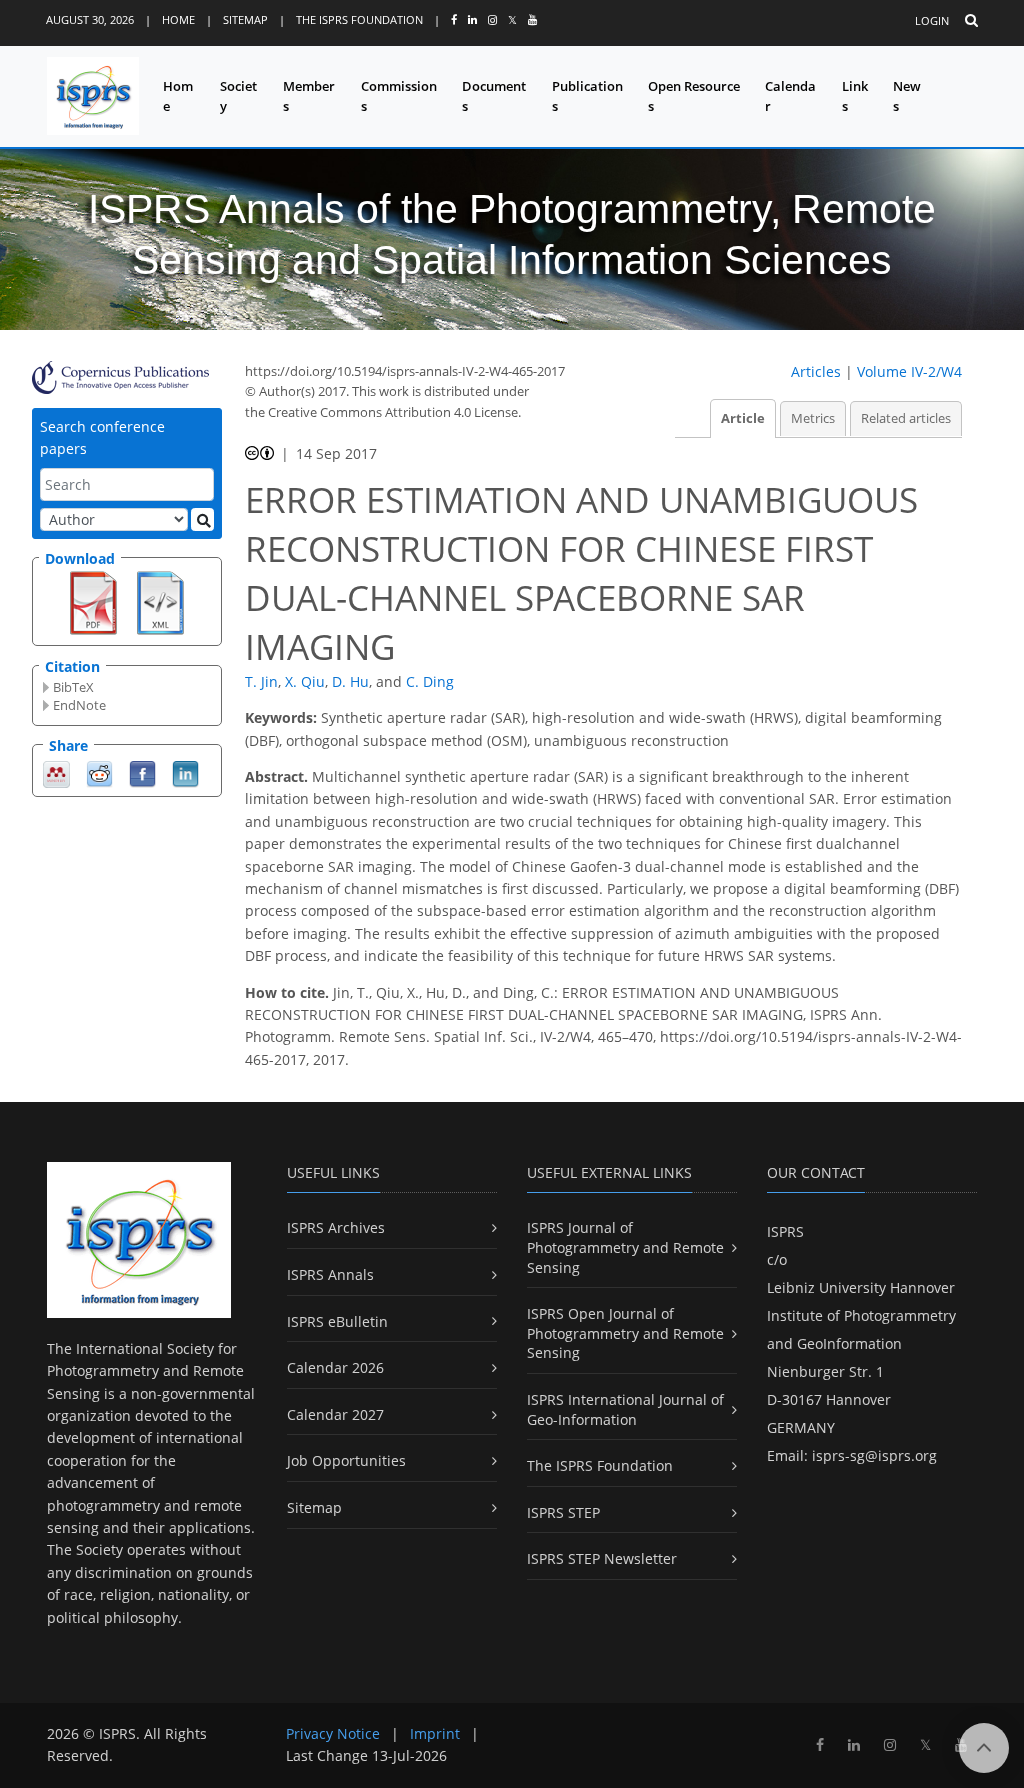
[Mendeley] (56, 772)
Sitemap (245, 19)
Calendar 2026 (335, 1367)
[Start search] (202, 519)
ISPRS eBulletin (337, 1321)
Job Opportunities (346, 1460)
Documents (494, 96)
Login (932, 20)
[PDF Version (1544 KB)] (93, 601)
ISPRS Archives (336, 1227)
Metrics (813, 418)
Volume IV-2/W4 (909, 371)
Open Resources (694, 96)
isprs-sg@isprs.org (874, 1455)
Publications (587, 96)
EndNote (79, 705)
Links (855, 96)
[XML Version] (160, 601)
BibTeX (73, 687)
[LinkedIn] (185, 772)
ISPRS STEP (563, 1512)
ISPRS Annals (330, 1274)
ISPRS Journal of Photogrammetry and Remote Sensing (625, 1247)
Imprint (435, 1733)
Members (309, 96)
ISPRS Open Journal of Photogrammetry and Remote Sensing (625, 1333)
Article (743, 418)
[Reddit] (99, 772)
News (907, 96)
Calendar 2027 (335, 1414)
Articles (816, 371)
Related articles (906, 418)
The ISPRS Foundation (359, 19)
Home (178, 19)
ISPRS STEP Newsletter (602, 1558)
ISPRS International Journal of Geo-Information (625, 1409)
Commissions (399, 96)
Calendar (790, 96)
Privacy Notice (333, 1733)
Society (238, 96)
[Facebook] (142, 772)
